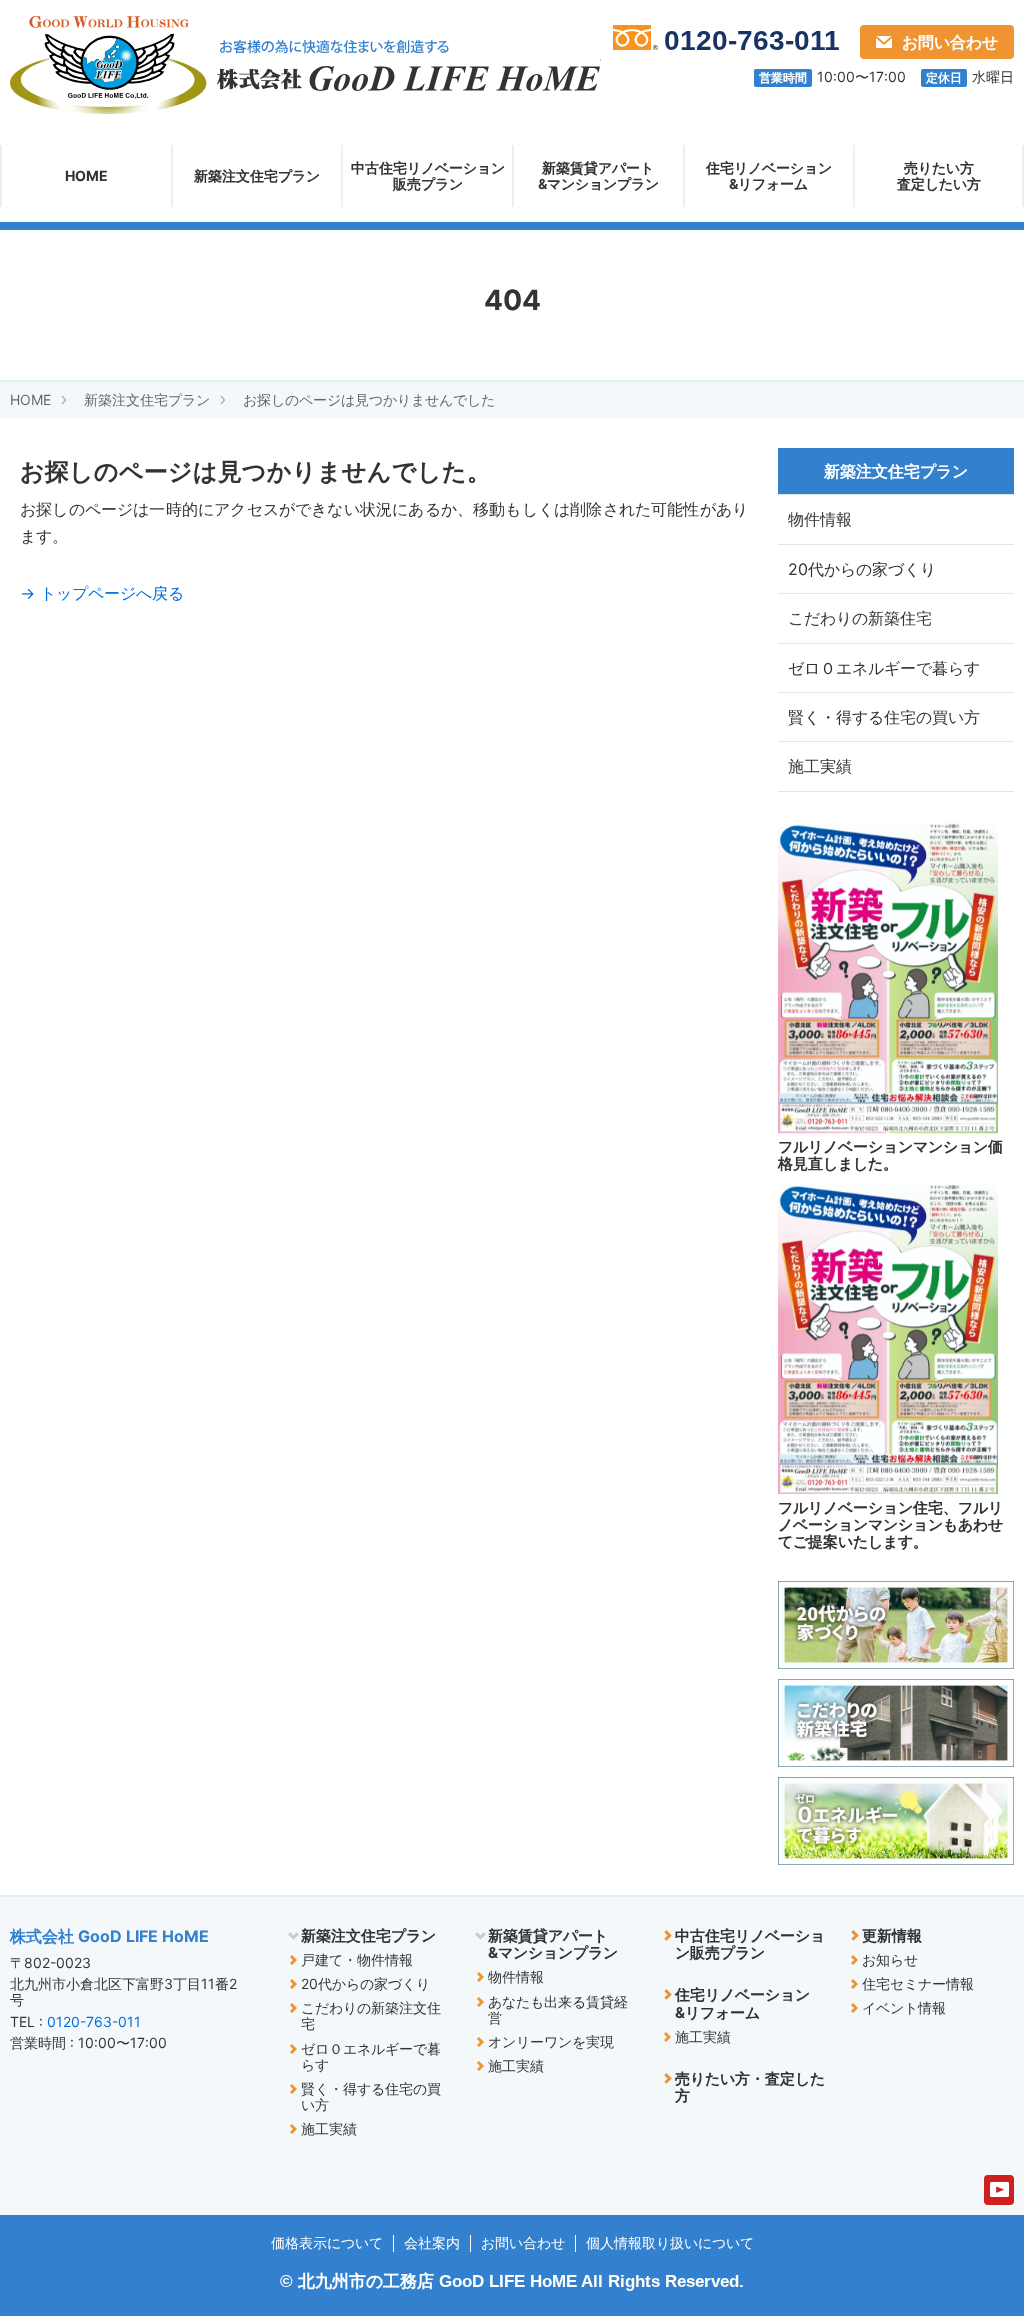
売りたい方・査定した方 (750, 2087)
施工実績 (820, 766)
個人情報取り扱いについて (670, 2242)
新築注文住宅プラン (257, 175)
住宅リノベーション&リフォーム (769, 175)
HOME (86, 175)
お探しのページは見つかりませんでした (369, 399)
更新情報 (892, 1935)
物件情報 (820, 519)
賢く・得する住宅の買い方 (884, 717)
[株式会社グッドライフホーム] (305, 63)
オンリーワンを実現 (551, 2041)
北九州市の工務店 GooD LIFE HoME (437, 2281)
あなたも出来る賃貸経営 (558, 2009)
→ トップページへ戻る (102, 593)
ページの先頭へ (964, 2181)
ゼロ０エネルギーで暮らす (884, 668)
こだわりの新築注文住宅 (371, 2015)
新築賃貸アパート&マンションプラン (598, 175)
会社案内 (432, 2242)
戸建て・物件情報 (357, 1959)
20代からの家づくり (862, 569)
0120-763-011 (94, 2021)
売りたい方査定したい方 (939, 175)
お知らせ (890, 1959)
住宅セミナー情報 (918, 1983)
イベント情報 (904, 2007)
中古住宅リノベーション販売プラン (428, 175)
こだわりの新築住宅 (860, 618)
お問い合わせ (950, 42)
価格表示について (327, 2242)
